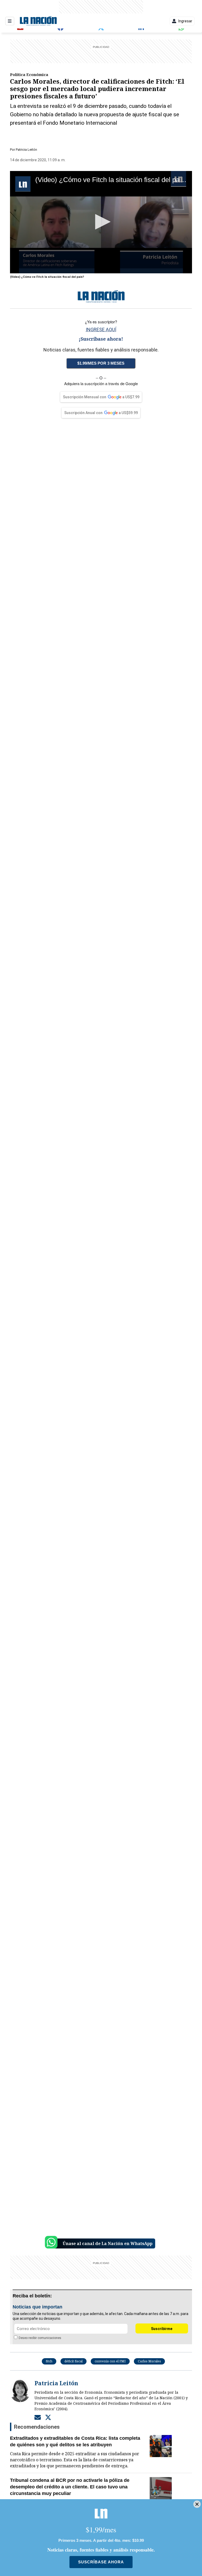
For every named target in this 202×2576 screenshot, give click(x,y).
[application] (101, 222)
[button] (101, 222)
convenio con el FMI (110, 2361)
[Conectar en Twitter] (48, 2417)
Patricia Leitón (26, 150)
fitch (49, 2361)
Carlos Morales (149, 2361)
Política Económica (29, 74)
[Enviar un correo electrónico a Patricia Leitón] (38, 2417)
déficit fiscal (74, 2361)
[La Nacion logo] (38, 21)
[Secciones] (10, 21)
